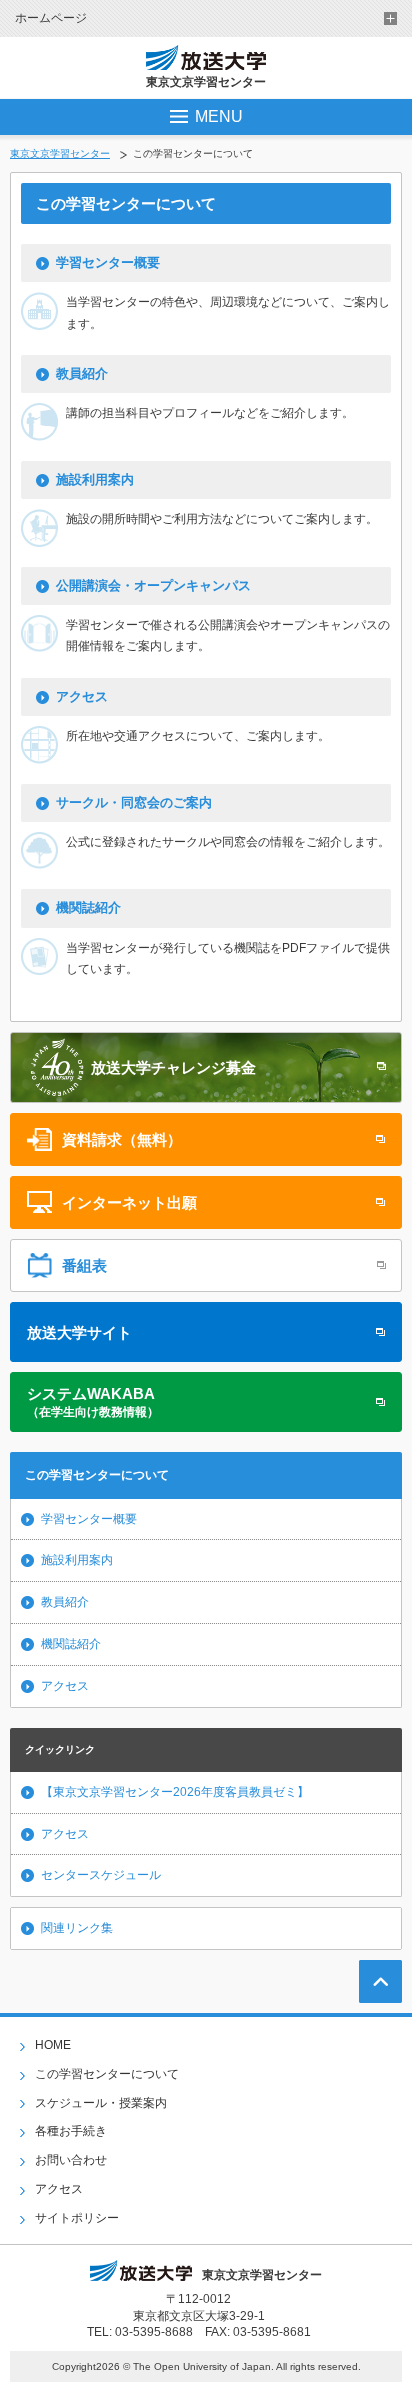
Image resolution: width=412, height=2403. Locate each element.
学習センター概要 (108, 262)
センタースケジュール (101, 1875)
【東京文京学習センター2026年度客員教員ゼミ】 (175, 1792)
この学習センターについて (107, 2074)
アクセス (82, 696)
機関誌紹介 (88, 907)
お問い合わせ (71, 2160)
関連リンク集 (77, 1928)
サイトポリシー (77, 2218)
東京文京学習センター (60, 153)
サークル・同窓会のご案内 (134, 802)
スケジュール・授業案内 (101, 2103)
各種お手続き (71, 2131)
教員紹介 (82, 373)
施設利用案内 (95, 479)
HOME (53, 2045)
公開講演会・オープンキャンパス (153, 585)
